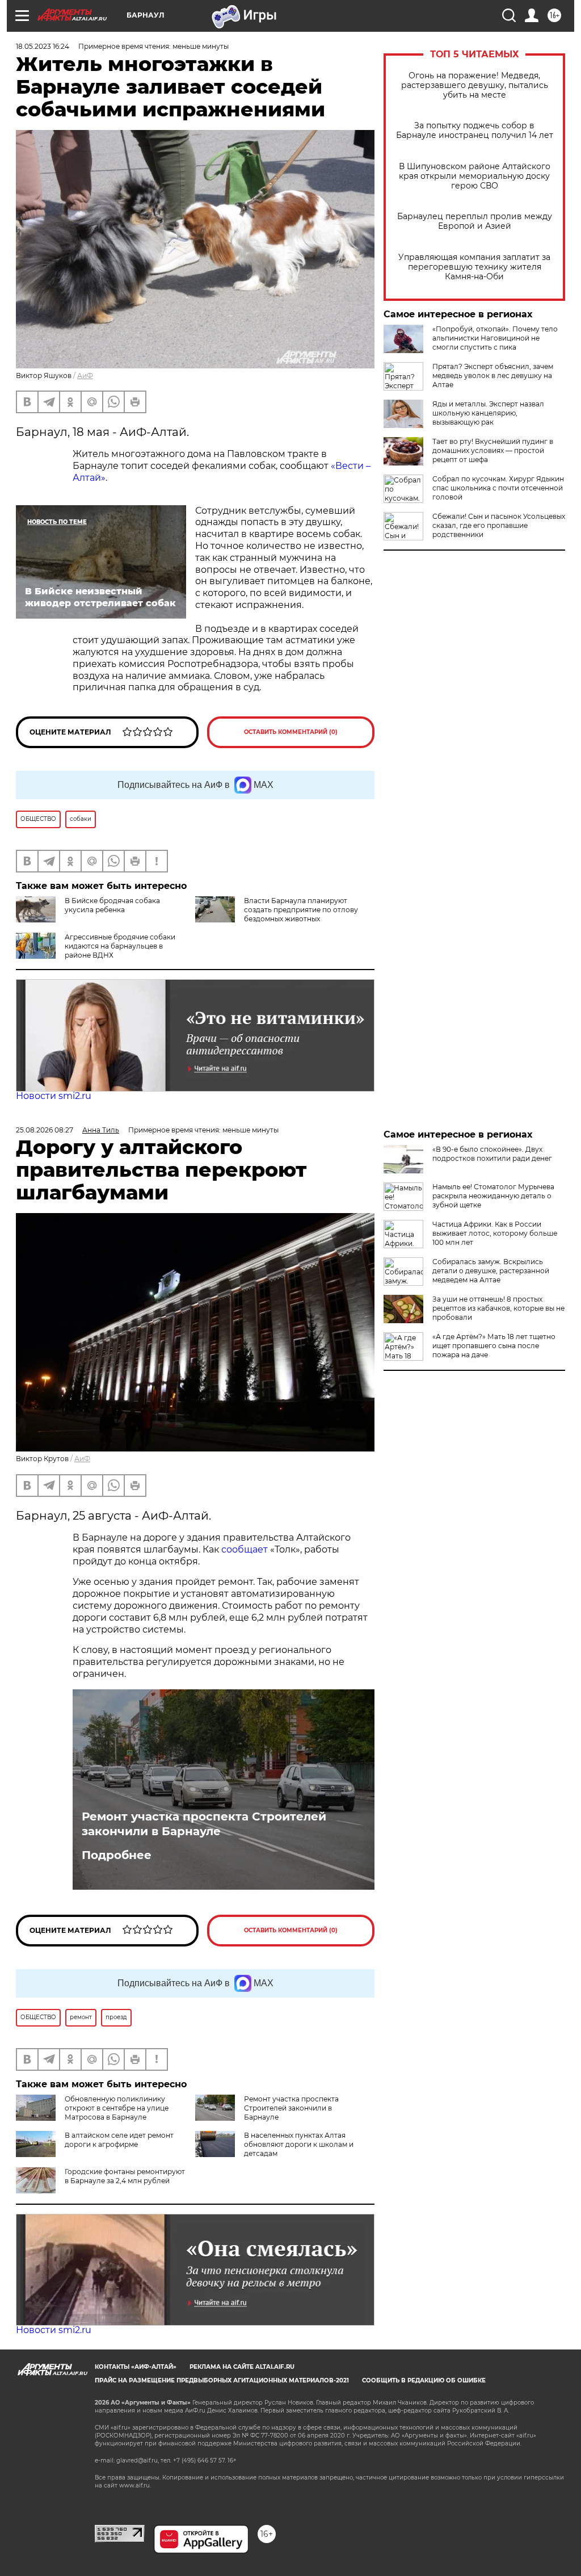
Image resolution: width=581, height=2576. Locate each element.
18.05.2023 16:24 (43, 46)
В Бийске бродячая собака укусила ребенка (112, 905)
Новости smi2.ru (54, 1096)
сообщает (246, 1549)
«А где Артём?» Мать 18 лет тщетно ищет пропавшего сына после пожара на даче (494, 1346)
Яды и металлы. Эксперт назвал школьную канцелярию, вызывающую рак (488, 413)
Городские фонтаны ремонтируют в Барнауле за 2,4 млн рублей (125, 2176)
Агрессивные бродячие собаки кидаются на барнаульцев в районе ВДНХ (120, 946)
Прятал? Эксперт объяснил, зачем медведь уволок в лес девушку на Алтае (493, 376)
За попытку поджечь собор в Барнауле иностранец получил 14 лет (475, 131)
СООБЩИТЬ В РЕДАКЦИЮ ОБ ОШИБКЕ (424, 2380)
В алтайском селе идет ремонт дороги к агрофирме (119, 2140)
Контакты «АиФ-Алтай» (136, 2367)
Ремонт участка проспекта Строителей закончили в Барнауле (204, 1824)
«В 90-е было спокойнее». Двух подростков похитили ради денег (492, 1154)
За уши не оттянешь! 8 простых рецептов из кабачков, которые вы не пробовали (498, 1308)
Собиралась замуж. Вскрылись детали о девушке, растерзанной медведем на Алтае (491, 1271)
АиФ (85, 376)
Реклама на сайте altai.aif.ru (242, 2367)
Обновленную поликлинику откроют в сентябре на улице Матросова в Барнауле (117, 2108)
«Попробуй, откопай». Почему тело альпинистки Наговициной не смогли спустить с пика (495, 338)
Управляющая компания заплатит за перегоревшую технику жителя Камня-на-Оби (474, 267)
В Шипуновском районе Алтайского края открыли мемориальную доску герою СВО (475, 176)
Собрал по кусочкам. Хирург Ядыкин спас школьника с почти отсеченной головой (498, 488)
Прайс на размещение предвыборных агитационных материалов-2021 (222, 2380)
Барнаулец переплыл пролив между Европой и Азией (475, 221)
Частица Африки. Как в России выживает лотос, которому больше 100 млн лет (495, 1233)
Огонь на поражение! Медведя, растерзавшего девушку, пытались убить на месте (475, 85)
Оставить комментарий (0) (291, 732)
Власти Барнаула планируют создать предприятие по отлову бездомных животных (301, 910)
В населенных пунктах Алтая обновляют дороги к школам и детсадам (299, 2144)
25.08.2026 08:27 (45, 1130)
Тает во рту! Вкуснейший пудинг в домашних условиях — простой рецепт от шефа (493, 450)
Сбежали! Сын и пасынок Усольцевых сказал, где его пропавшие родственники (499, 525)
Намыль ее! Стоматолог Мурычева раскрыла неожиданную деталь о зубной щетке (493, 1196)
